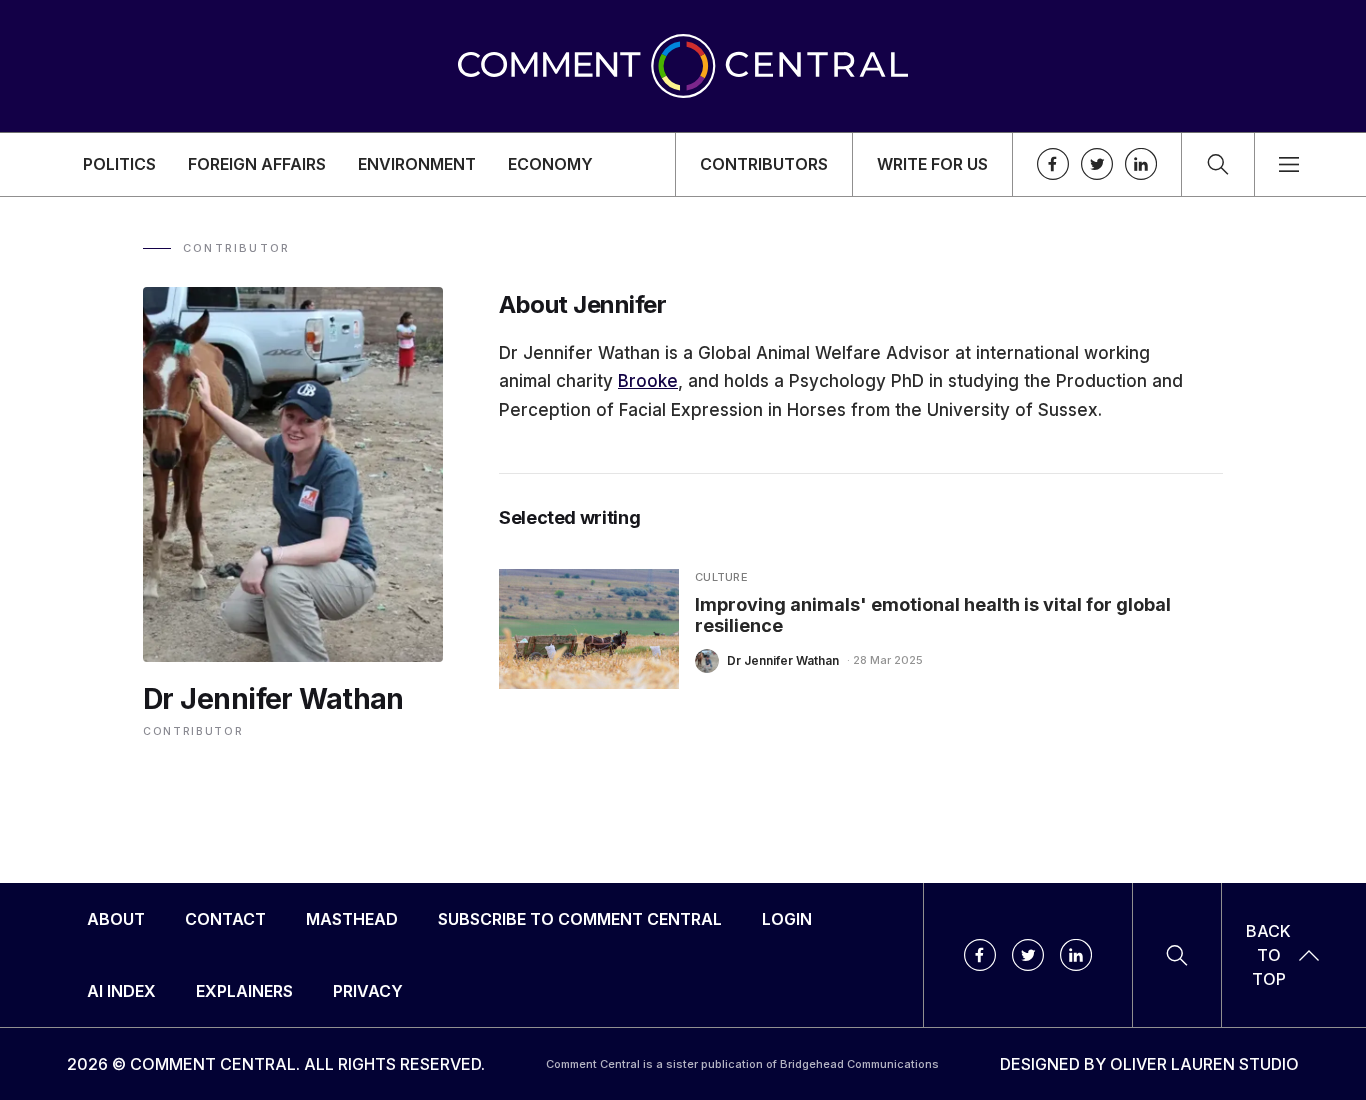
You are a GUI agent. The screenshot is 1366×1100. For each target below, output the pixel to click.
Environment (417, 164)
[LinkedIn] (1141, 164)
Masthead (352, 919)
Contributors (764, 164)
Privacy (368, 991)
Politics (119, 164)
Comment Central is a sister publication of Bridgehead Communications (742, 1064)
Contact (225, 919)
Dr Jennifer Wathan (783, 660)
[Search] (1218, 164)
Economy (550, 164)
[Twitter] (1097, 164)
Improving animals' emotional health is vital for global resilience (933, 615)
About (116, 919)
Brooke (648, 381)
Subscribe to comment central (580, 919)
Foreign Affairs (257, 164)
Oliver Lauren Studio (1204, 1064)
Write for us (932, 164)
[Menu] (1289, 164)
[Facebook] (1053, 164)
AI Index (121, 991)
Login (787, 919)
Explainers (244, 991)
